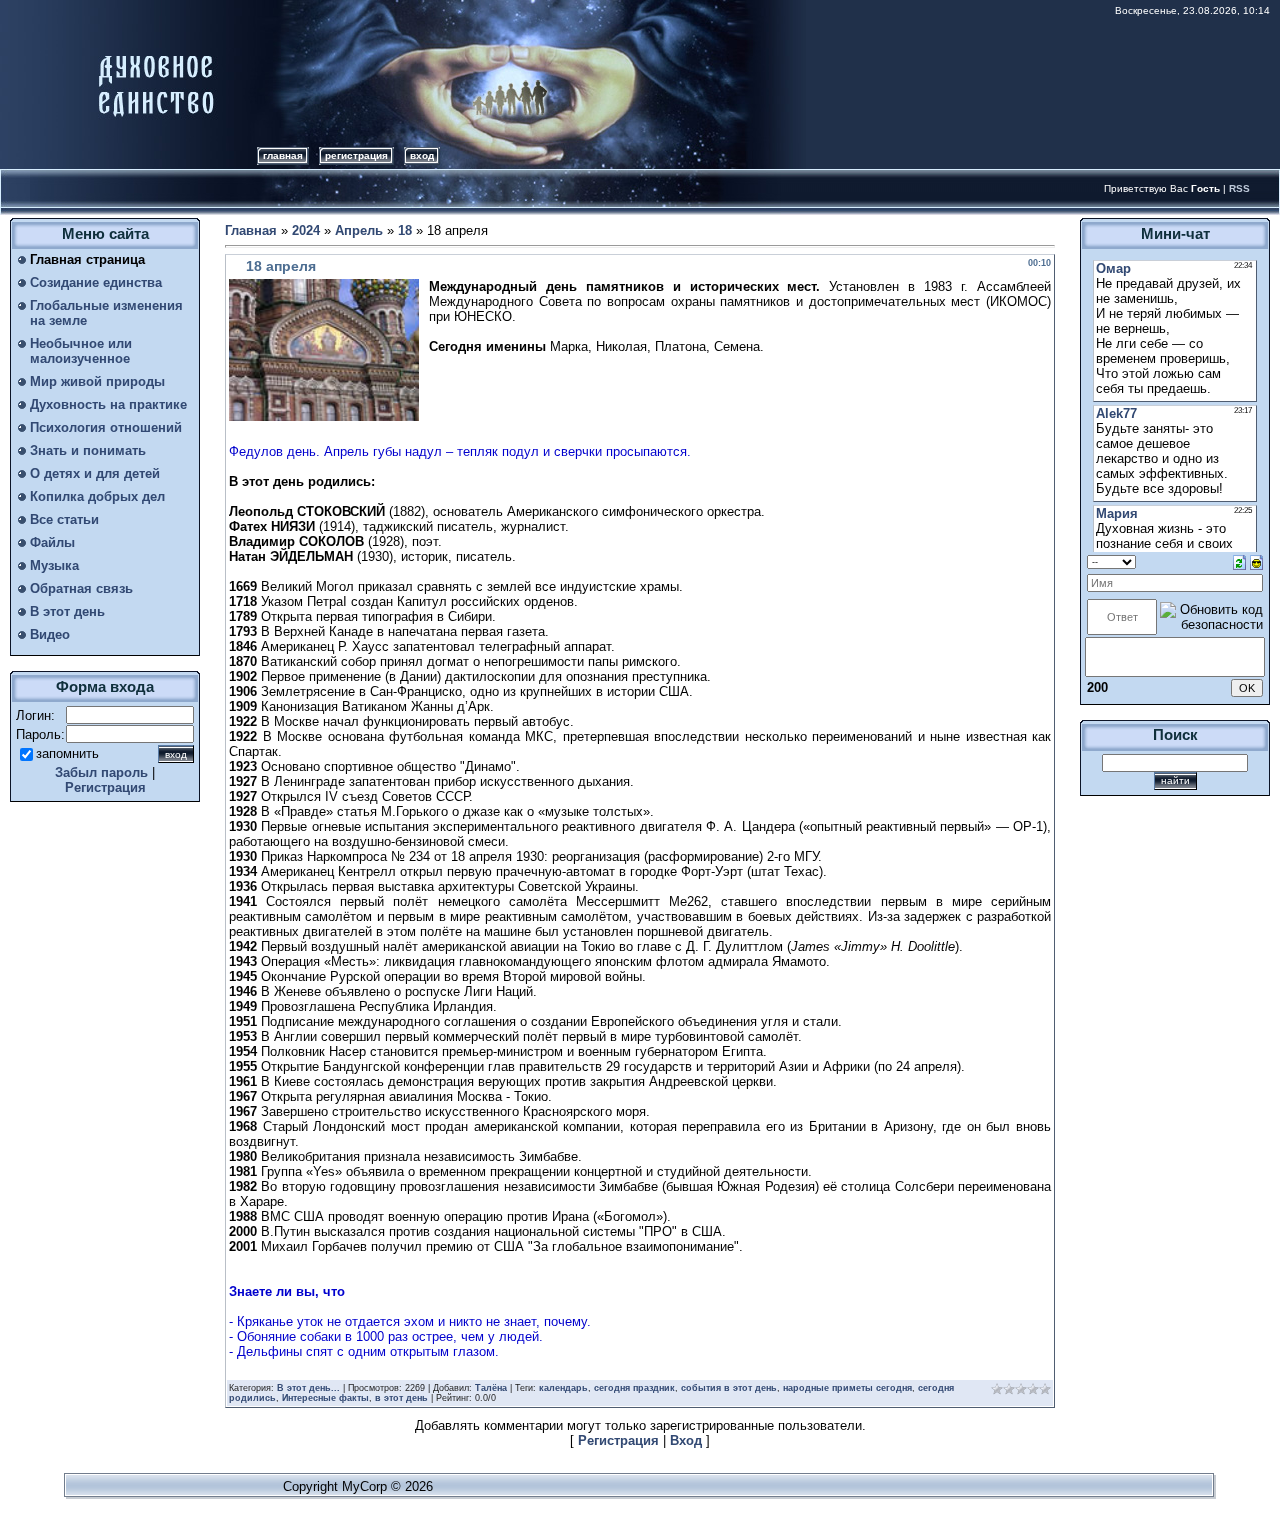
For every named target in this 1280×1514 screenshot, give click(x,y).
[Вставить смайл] (1256, 561)
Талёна (491, 1388)
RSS (1239, 188)
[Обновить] (1239, 561)
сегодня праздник (634, 1388)
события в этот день (729, 1388)
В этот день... (308, 1388)
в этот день (401, 1398)
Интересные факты (325, 1398)
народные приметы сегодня (847, 1388)
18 (405, 230)
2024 (306, 230)
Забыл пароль (101, 772)
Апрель (359, 230)
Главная (283, 155)
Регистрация (356, 155)
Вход (422, 155)
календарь (563, 1388)
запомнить (67, 753)
